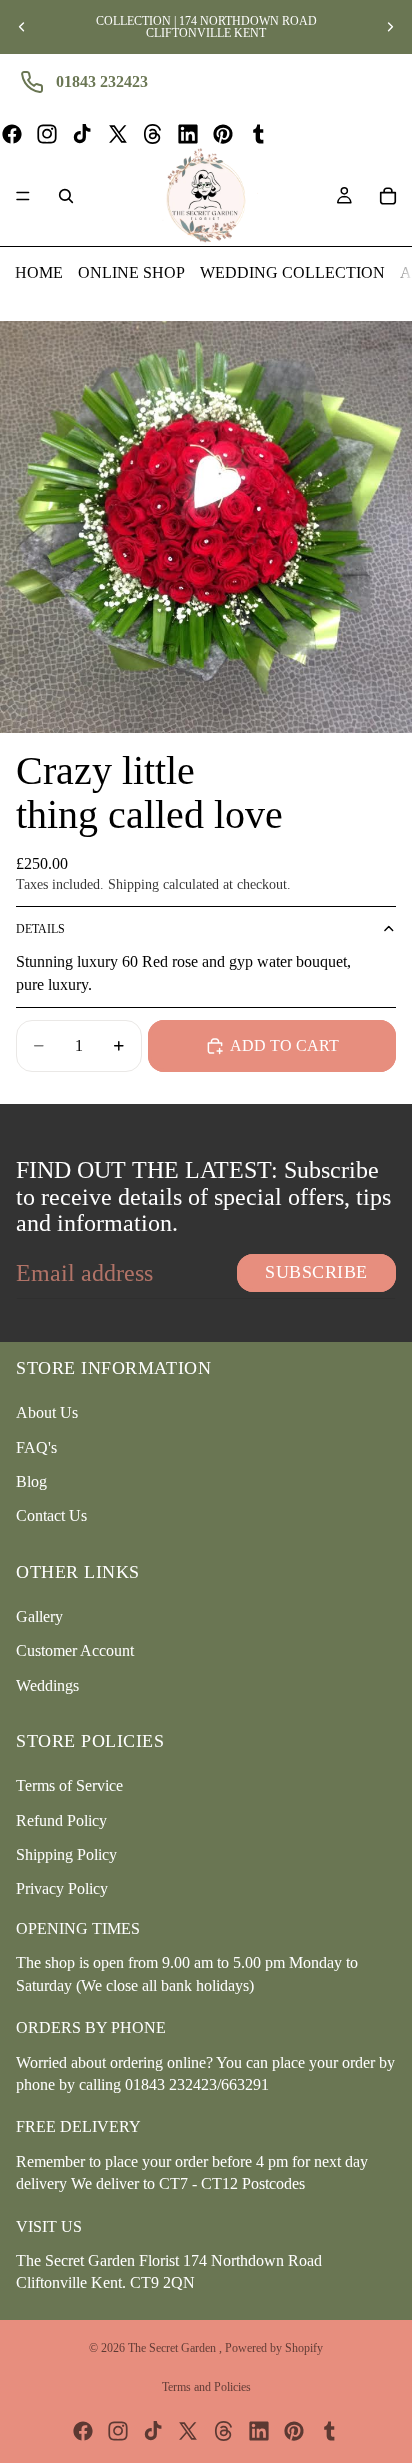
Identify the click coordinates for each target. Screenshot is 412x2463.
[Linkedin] (188, 134)
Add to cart (284, 1045)
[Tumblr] (258, 134)
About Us (47, 1412)
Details (40, 929)
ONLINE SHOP (131, 272)
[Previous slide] (22, 27)
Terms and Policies (206, 2387)
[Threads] (153, 134)
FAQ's (36, 1446)
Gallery (39, 1616)
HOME (39, 272)
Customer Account (75, 1650)
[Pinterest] (223, 134)
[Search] (66, 196)
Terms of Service (69, 1785)
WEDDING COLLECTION (292, 272)
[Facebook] (12, 134)
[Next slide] (390, 27)
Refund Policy (61, 1819)
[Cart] (388, 196)
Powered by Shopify (274, 2348)
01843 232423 (102, 81)
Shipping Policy (66, 1854)
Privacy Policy (62, 1888)
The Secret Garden (173, 2348)
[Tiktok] (82, 134)
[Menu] (23, 196)
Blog (31, 1481)
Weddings (47, 1685)
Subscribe (316, 1272)
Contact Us (51, 1515)
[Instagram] (47, 134)
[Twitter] (118, 134)
